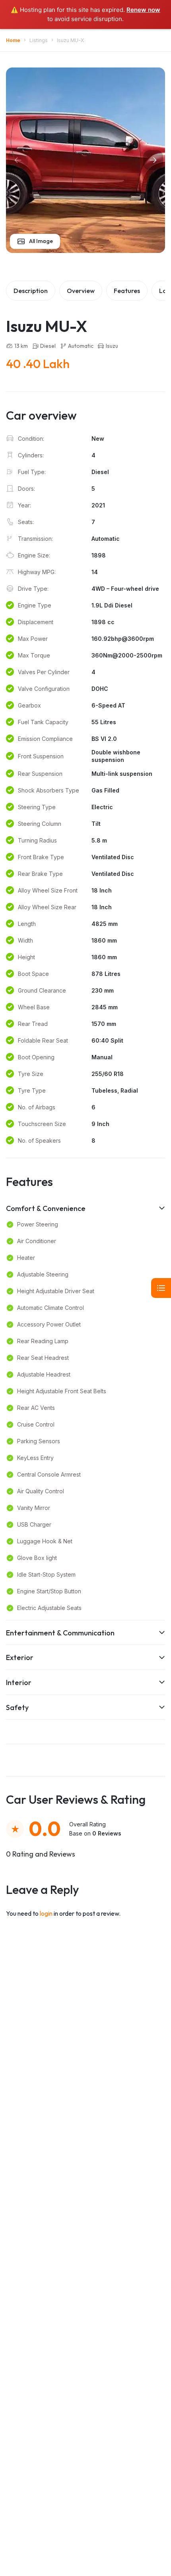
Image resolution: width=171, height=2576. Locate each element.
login (47, 1913)
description (31, 291)
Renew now (143, 10)
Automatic (81, 346)
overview (81, 291)
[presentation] (18, 160)
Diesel (48, 346)
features (127, 291)
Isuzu (112, 346)
